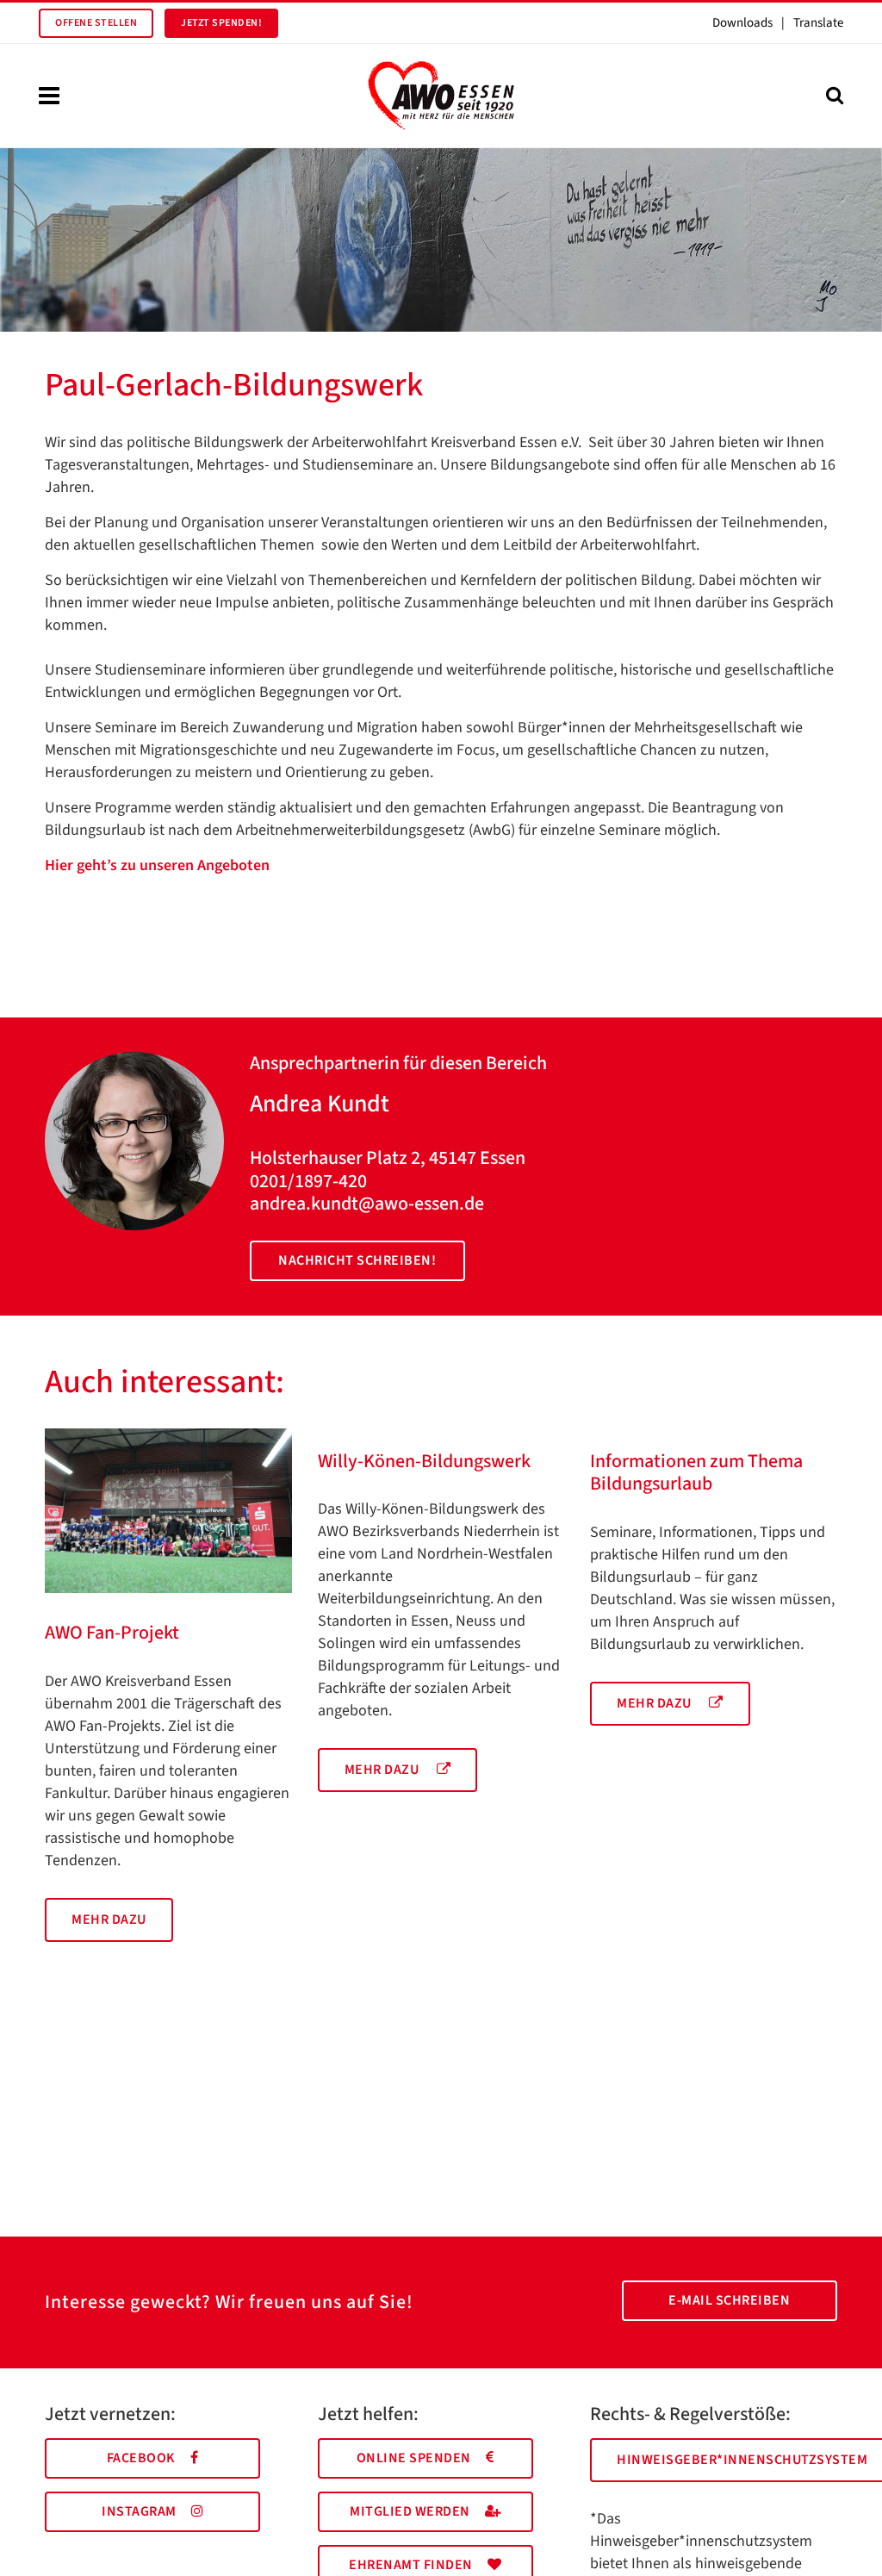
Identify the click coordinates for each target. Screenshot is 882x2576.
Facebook (141, 2458)
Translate (818, 23)
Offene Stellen (96, 23)
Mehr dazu (109, 1920)
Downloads (742, 23)
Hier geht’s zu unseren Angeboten (157, 865)
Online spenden (414, 2458)
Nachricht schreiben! (357, 1260)
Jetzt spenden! (221, 23)
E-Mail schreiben (729, 2300)
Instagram (139, 2511)
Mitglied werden (410, 2511)
